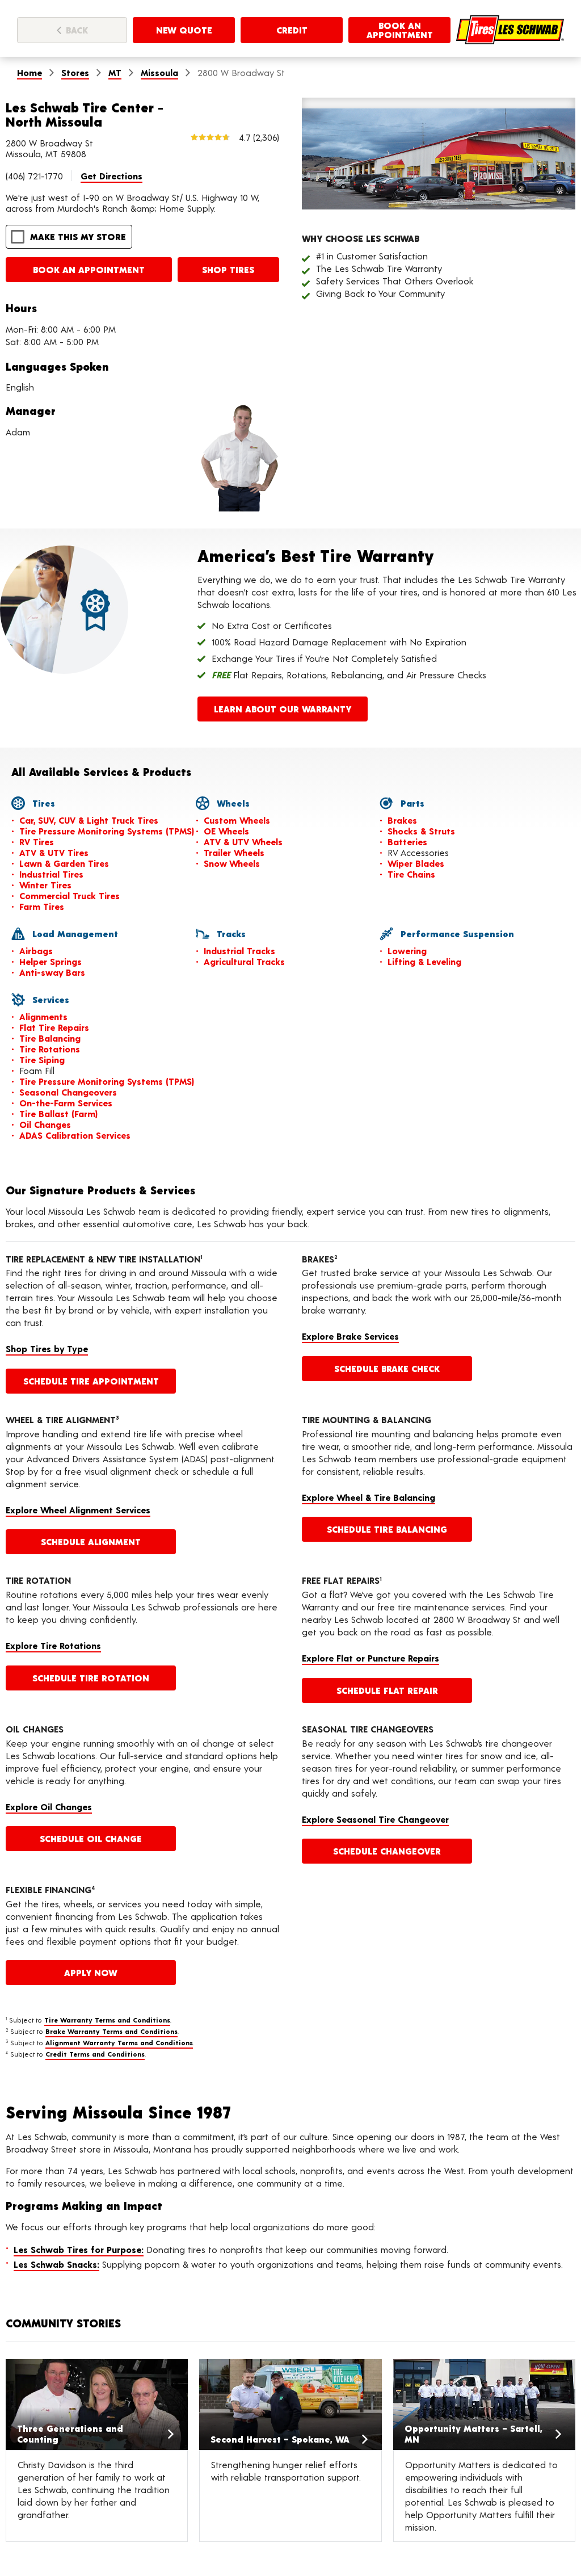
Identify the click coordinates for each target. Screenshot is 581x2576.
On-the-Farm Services (66, 1103)
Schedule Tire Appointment (91, 1381)
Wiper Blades (416, 863)
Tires (42, 803)
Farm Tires (42, 906)
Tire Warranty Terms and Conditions (107, 2020)
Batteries (407, 842)
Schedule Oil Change (91, 1838)
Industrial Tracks (239, 951)
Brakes (402, 820)
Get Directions (111, 176)
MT (115, 72)
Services (49, 999)
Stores (75, 72)
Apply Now (91, 1972)
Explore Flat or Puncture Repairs (371, 1658)
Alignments (43, 1016)
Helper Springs (50, 961)
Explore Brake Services (350, 1336)
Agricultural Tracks (244, 961)
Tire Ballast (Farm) (58, 1113)
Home (30, 72)
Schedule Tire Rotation (91, 1678)
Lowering (407, 951)
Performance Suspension (456, 934)
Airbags (36, 951)
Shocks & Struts (421, 831)
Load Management (74, 934)
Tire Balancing (50, 1038)
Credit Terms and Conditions (95, 2054)
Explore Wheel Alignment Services (78, 1510)
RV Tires (37, 842)
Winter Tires (45, 885)
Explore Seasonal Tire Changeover (375, 1819)
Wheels (232, 803)
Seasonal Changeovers (68, 1092)
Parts (411, 803)
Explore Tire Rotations (53, 1645)
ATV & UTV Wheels (243, 842)
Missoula (159, 72)
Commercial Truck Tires (70, 895)
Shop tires (228, 269)
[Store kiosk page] (510, 30)
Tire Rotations (50, 1049)
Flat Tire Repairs (54, 1027)
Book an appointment (89, 269)
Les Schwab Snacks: (56, 2264)
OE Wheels (226, 831)
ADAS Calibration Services (75, 1135)
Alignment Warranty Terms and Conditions (119, 2042)
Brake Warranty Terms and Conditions (111, 2031)
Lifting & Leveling (424, 961)
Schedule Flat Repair (387, 1690)
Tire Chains (411, 874)
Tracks (230, 934)
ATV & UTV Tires (54, 852)
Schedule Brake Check (387, 1368)
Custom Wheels (237, 820)
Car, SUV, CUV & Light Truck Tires (89, 820)
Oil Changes (45, 1124)
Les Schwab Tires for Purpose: (79, 2249)
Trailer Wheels (234, 852)
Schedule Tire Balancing (387, 1529)
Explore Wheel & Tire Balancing (369, 1497)
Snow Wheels (232, 863)
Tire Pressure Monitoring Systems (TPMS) (107, 831)
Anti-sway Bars (52, 972)
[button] (69, 237)
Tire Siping (42, 1060)
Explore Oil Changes (49, 1807)
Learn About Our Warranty (283, 709)
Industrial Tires (51, 874)
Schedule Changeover (387, 1851)
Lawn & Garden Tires (64, 863)
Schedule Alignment (91, 1541)
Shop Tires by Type (47, 1348)
